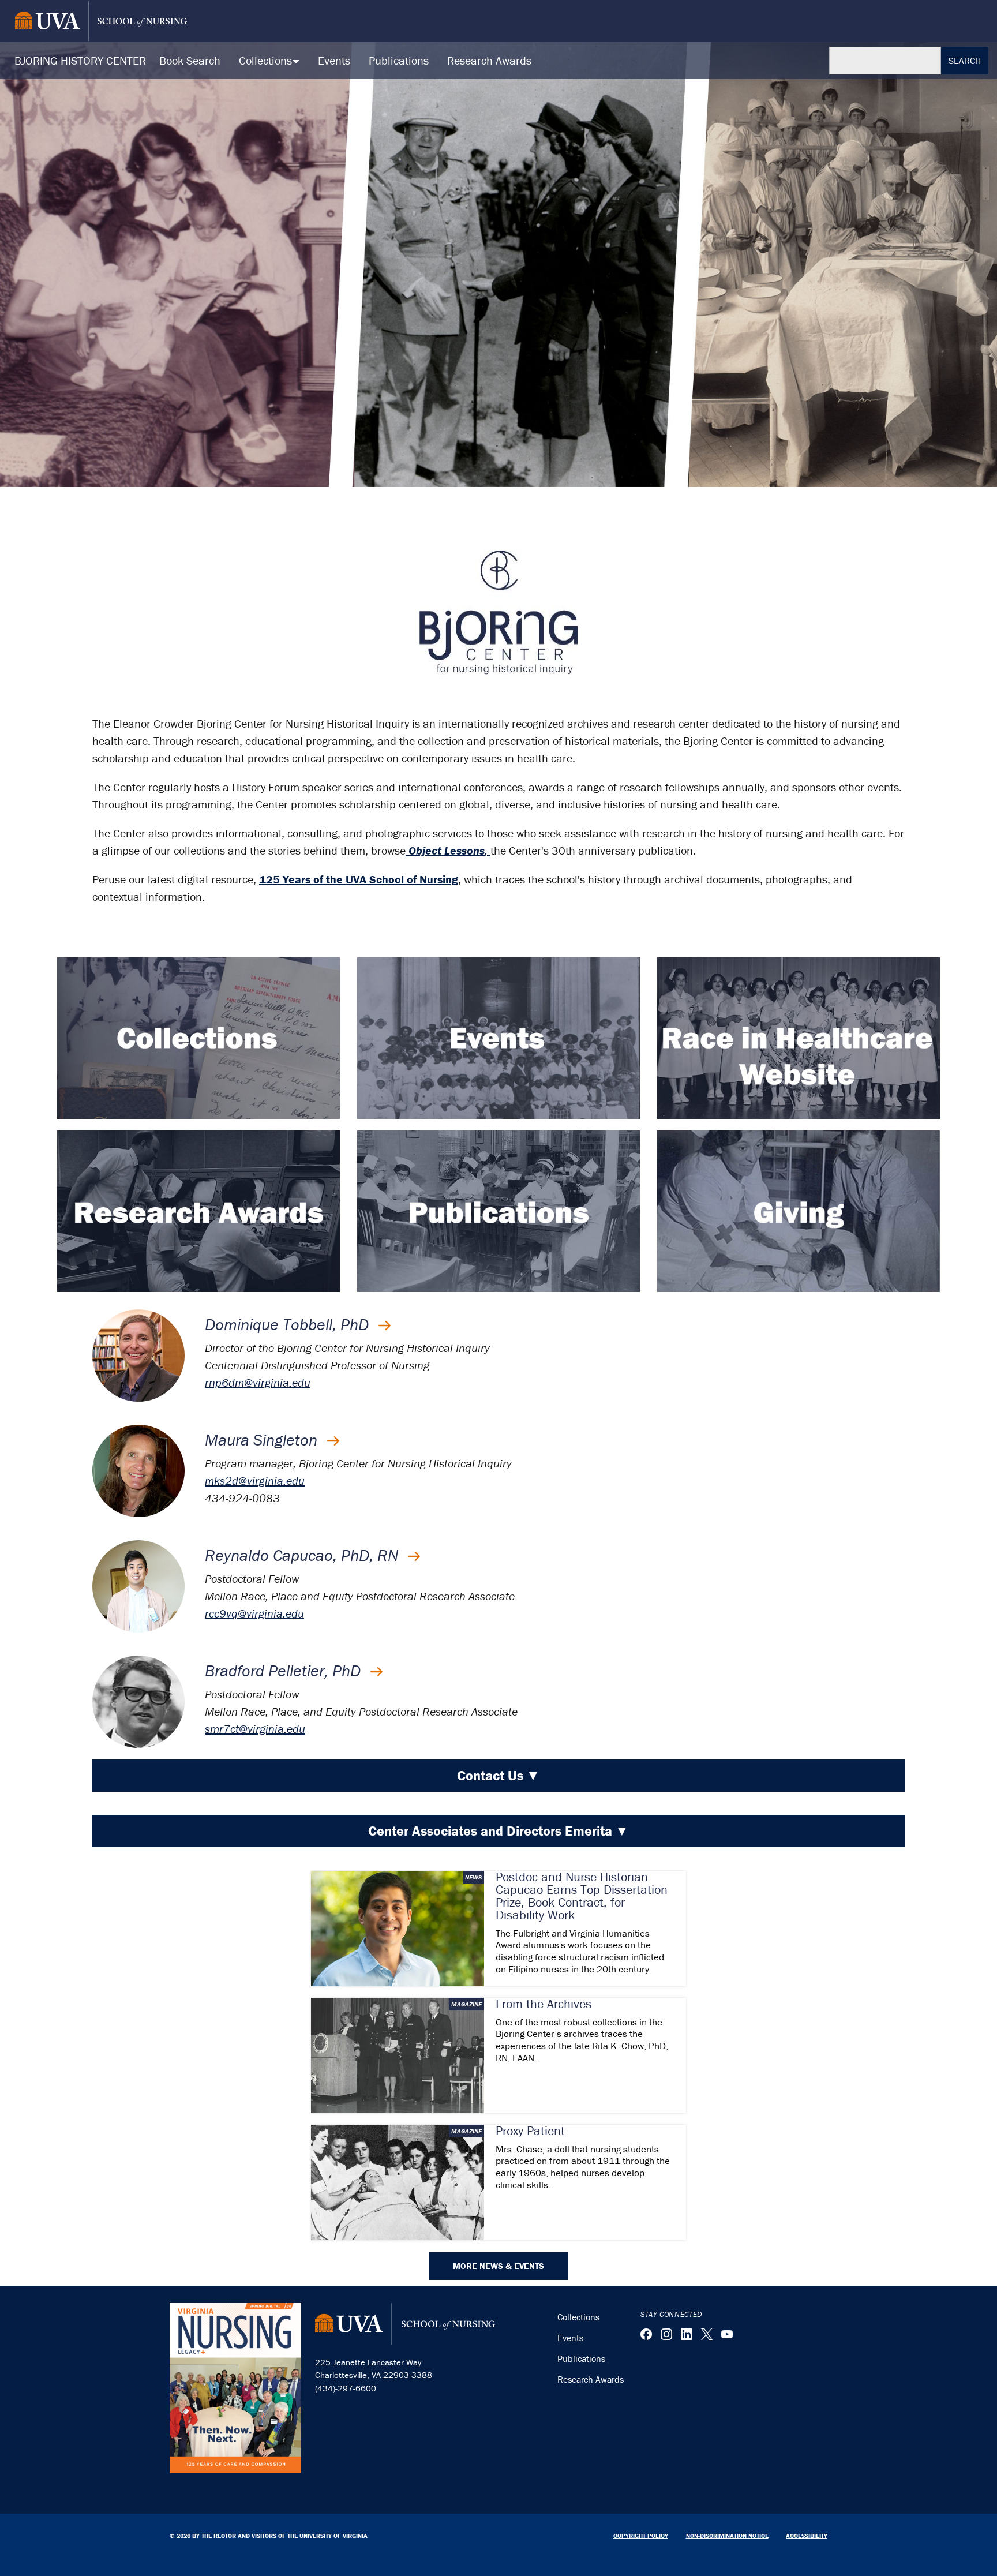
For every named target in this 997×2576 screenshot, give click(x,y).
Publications (399, 60)
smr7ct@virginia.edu (255, 1729)
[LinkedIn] (687, 2334)
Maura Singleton (263, 1440)
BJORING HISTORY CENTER (80, 60)
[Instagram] (666, 2334)
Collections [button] (267, 60)
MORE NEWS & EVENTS (498, 2266)
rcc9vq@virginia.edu (254, 1613)
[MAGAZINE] (398, 2053)
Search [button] (965, 61)
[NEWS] (398, 1927)
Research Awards (489, 60)
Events (334, 60)
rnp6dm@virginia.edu (258, 1382)
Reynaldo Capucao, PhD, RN (303, 1555)
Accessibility (807, 2536)
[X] (707, 2334)
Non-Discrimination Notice (727, 2536)
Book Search (190, 60)
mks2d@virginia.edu (255, 1480)
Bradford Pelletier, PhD (285, 1671)
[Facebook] (646, 2334)
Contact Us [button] (498, 1775)
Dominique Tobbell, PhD (289, 1324)
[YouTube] (727, 2334)
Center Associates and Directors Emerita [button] (498, 1831)
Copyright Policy (641, 2536)
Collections (578, 2317)
